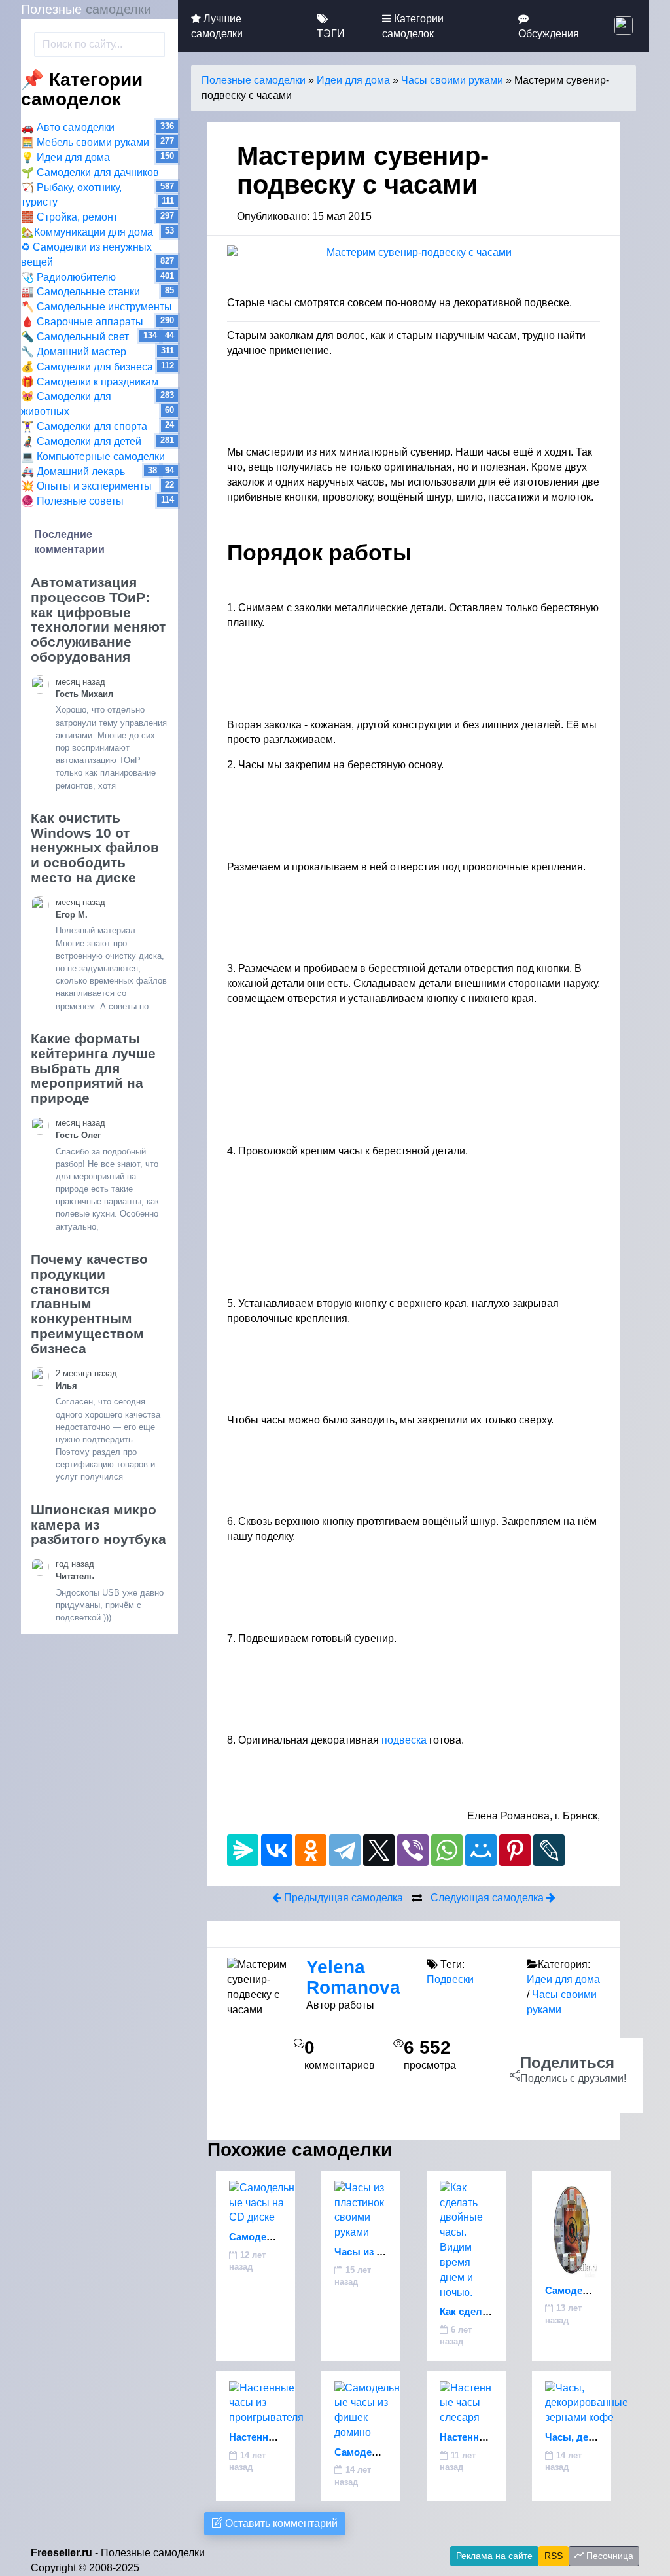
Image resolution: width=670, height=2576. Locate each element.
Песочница (608, 2556)
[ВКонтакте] (277, 1850)
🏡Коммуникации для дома (87, 232)
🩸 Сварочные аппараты (82, 322)
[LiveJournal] (549, 1850)
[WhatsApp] (447, 1850)
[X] (379, 1850)
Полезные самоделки (254, 80)
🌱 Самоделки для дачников (90, 172)
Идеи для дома (353, 80)
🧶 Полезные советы (72, 501)
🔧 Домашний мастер (74, 352)
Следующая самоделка (488, 1898)
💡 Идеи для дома (65, 157)
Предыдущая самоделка (342, 1898)
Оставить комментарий (280, 2523)
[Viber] (413, 1850)
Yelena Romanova (353, 1977)
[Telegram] (345, 1850)
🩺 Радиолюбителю (68, 277)
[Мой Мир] (481, 1850)
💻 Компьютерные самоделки (93, 456)
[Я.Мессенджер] (243, 1850)
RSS (554, 2556)
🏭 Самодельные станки (80, 292)
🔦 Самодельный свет (75, 337)
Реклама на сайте (494, 2556)
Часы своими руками (452, 80)
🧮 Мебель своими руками (85, 142)
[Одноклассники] (311, 1850)
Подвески (450, 1979)
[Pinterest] (515, 1850)
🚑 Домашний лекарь (73, 472)
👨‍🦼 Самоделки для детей (81, 441)
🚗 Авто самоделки (68, 127)
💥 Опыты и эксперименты (86, 486)
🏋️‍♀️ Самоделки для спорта (84, 426)
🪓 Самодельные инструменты (97, 307)
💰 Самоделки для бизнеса (87, 367)
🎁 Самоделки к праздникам (90, 382)
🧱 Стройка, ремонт (69, 217)
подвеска (404, 1740)
